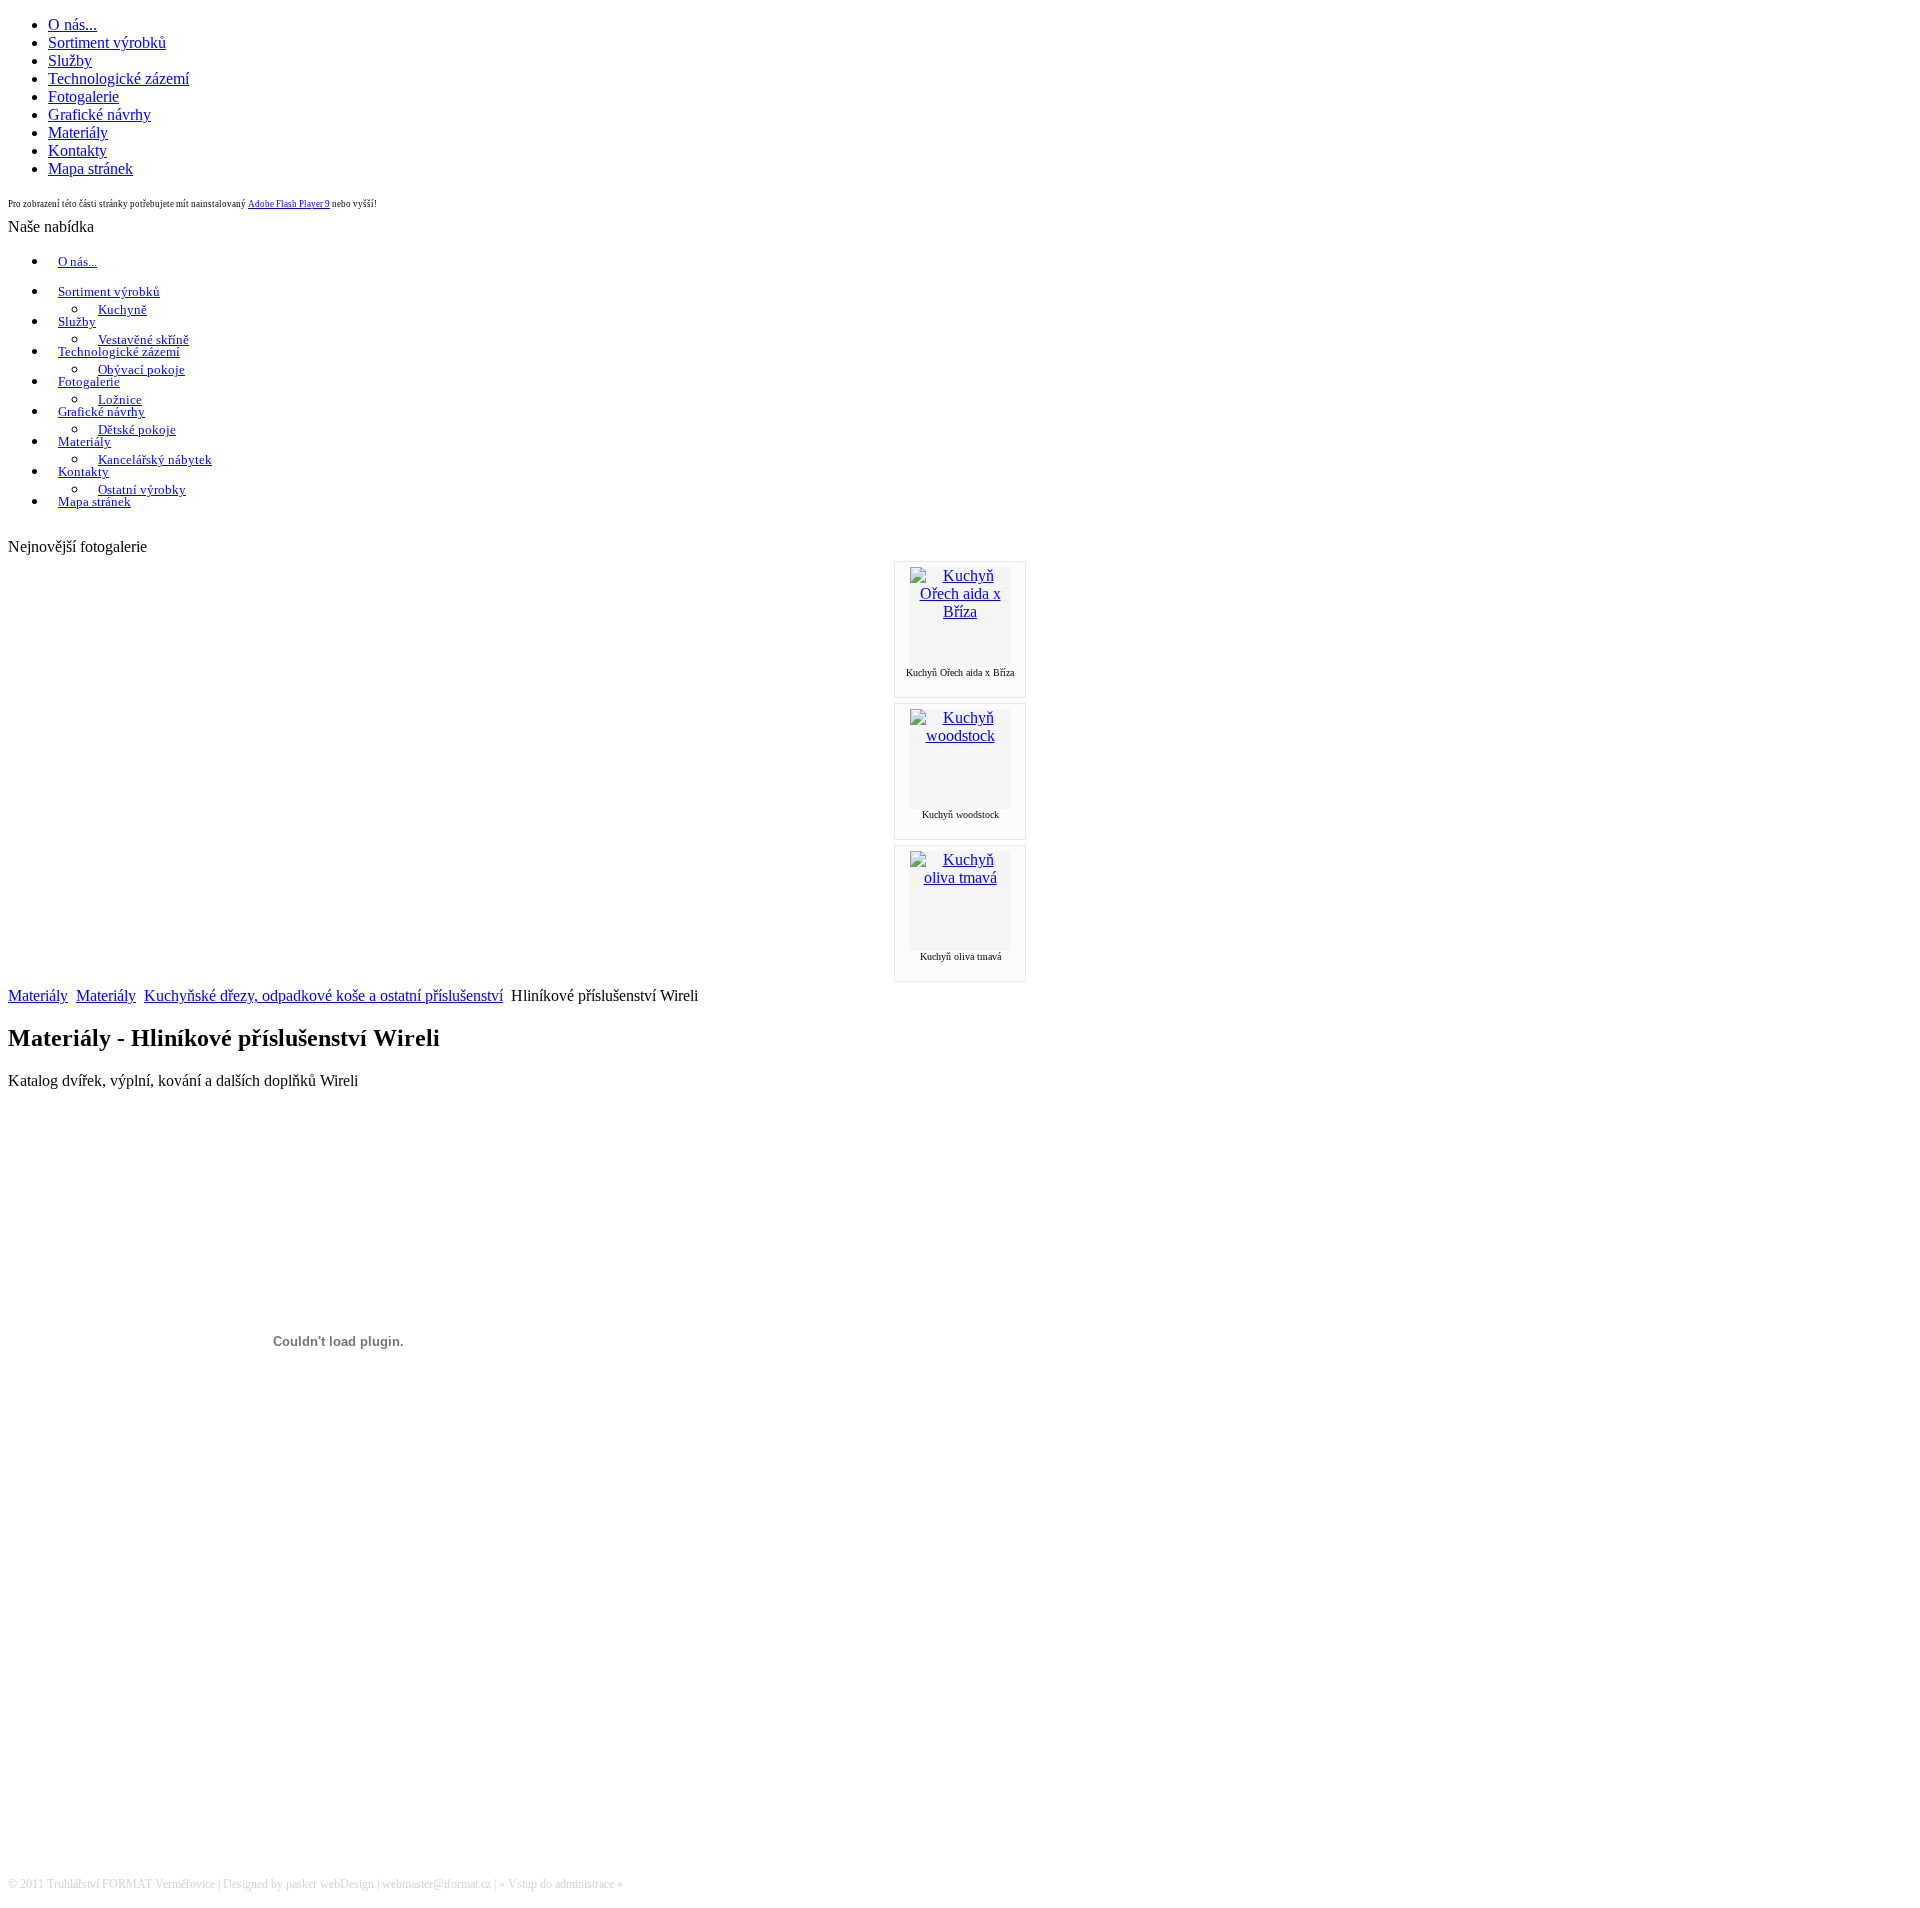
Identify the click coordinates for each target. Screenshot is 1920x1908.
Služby (77, 321)
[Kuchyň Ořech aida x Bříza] (960, 611)
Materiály (84, 441)
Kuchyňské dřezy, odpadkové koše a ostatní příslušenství (323, 995)
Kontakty (83, 471)
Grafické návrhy (101, 411)
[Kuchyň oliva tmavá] (960, 877)
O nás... (77, 261)
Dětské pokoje (137, 429)
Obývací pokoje (141, 369)
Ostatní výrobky (142, 489)
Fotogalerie (89, 381)
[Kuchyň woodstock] (960, 735)
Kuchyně (122, 309)
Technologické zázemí (119, 351)
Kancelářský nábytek (155, 459)
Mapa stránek (94, 501)
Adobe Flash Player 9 (289, 204)
